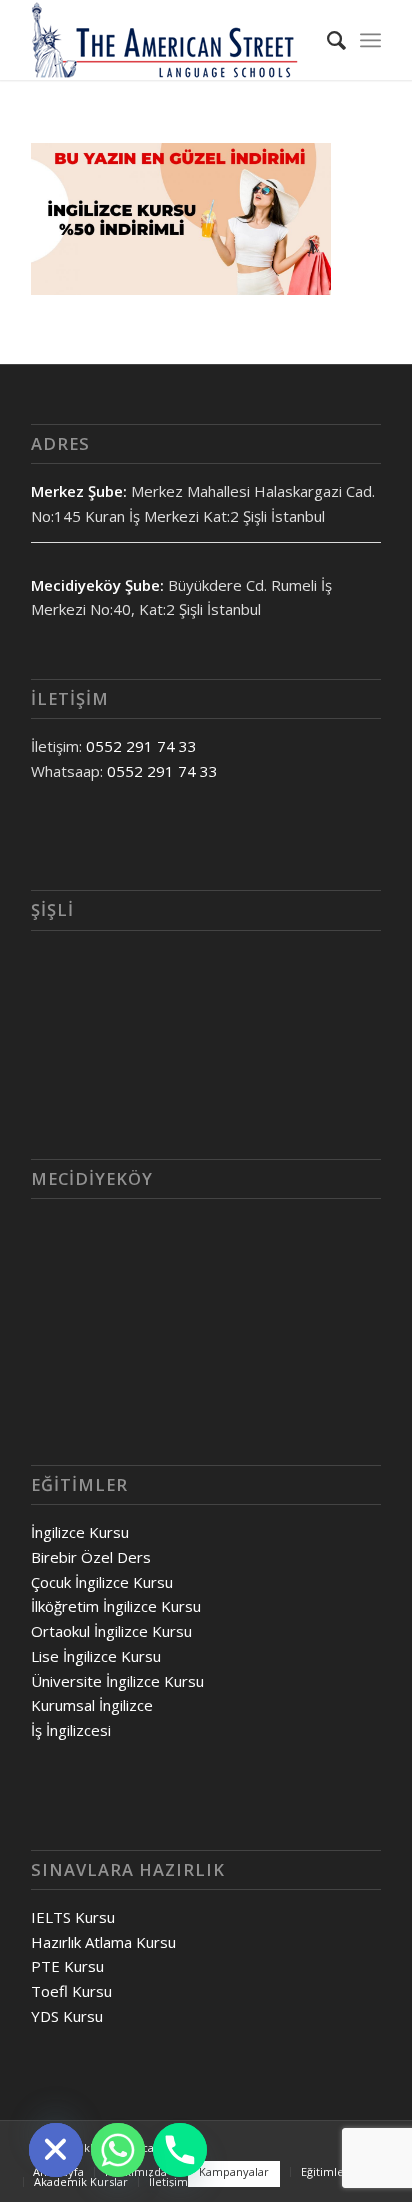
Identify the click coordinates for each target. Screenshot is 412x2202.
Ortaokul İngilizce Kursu (111, 1631)
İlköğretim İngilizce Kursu (116, 1606)
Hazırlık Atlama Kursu (103, 1942)
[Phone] (180, 2150)
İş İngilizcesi (71, 1730)
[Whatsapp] (118, 2150)
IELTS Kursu (73, 1917)
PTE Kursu (67, 1966)
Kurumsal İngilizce (92, 1705)
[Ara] (326, 40)
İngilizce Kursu (80, 1532)
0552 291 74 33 (141, 746)
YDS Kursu (67, 2016)
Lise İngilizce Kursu (96, 1656)
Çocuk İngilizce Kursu (102, 1582)
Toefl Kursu (71, 1991)
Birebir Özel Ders (91, 1557)
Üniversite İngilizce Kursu (117, 1681)
